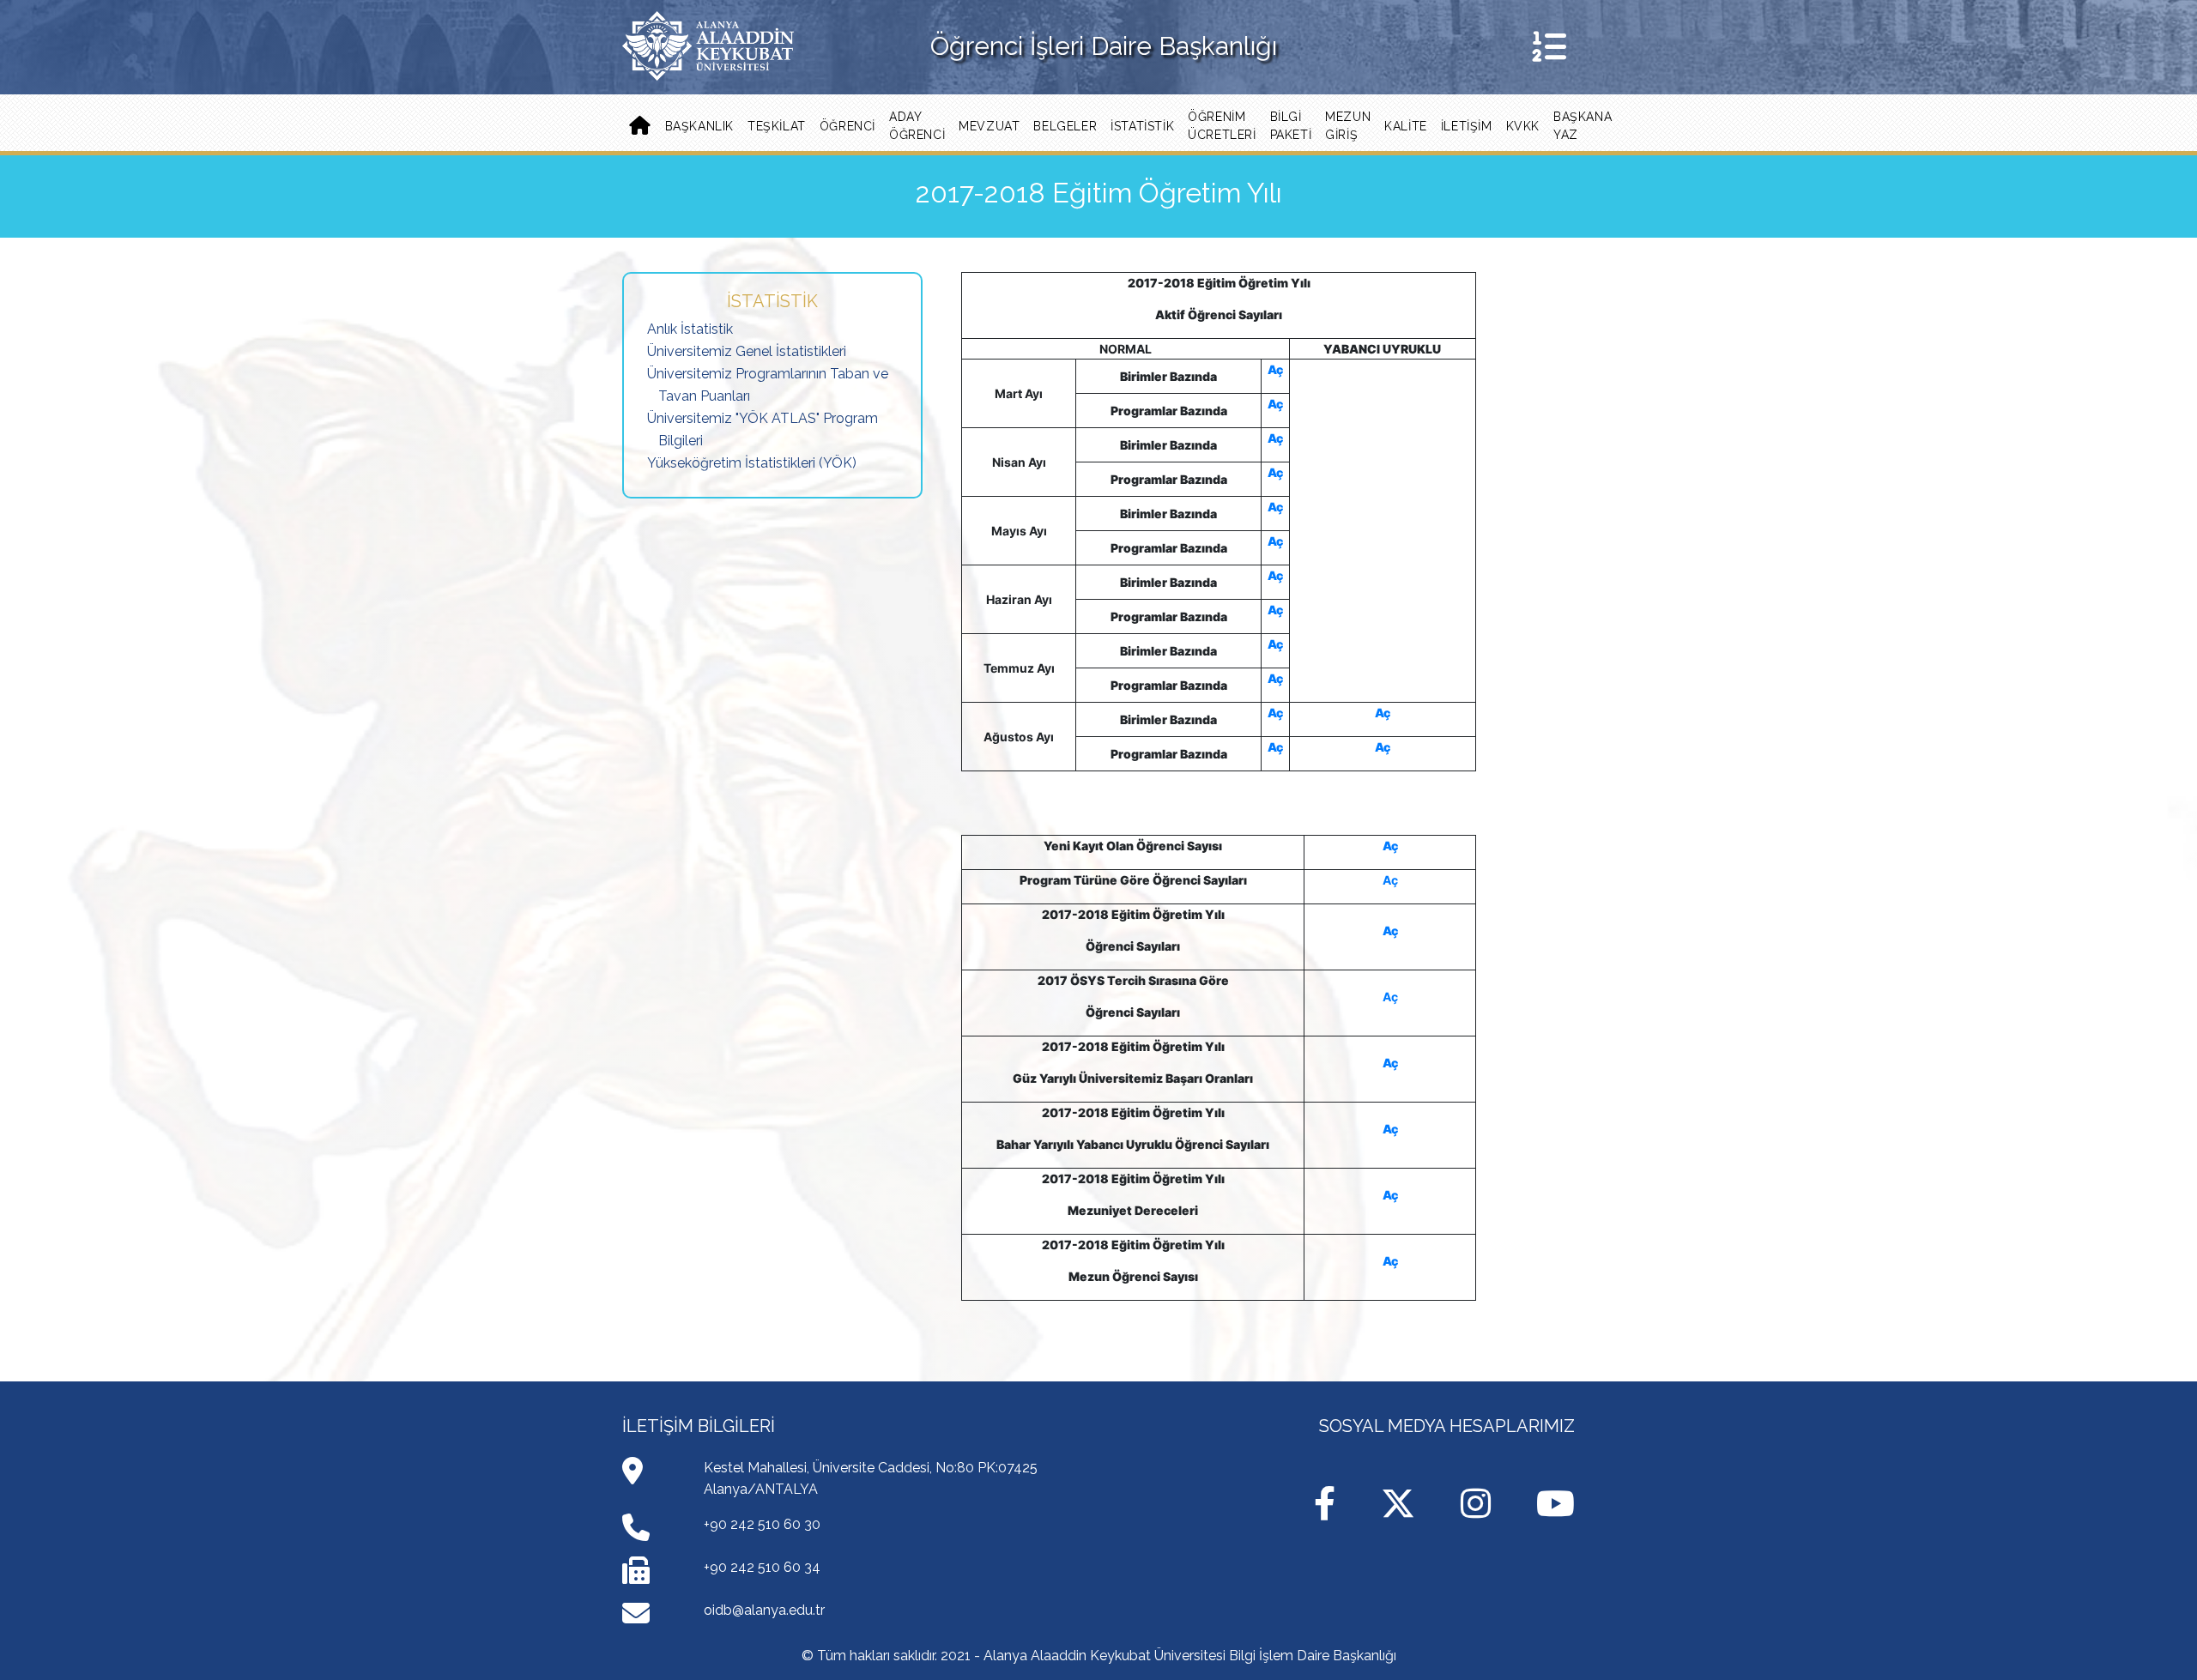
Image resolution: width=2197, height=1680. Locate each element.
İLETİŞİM (1467, 126)
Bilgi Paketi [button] (1291, 126)
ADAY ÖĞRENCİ (917, 126)
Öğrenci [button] (847, 126)
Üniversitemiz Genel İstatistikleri (747, 351)
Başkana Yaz (1583, 126)
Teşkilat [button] (777, 126)
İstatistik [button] (1142, 126)
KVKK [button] (1523, 126)
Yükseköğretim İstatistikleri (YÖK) (752, 463)
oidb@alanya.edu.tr (764, 1610)
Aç (1275, 369)
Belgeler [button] (1065, 126)
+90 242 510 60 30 (762, 1524)
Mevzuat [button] (989, 126)
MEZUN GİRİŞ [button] (1348, 126)
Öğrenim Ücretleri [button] (1222, 126)
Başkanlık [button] (699, 126)
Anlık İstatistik (690, 329)
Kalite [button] (1406, 126)
